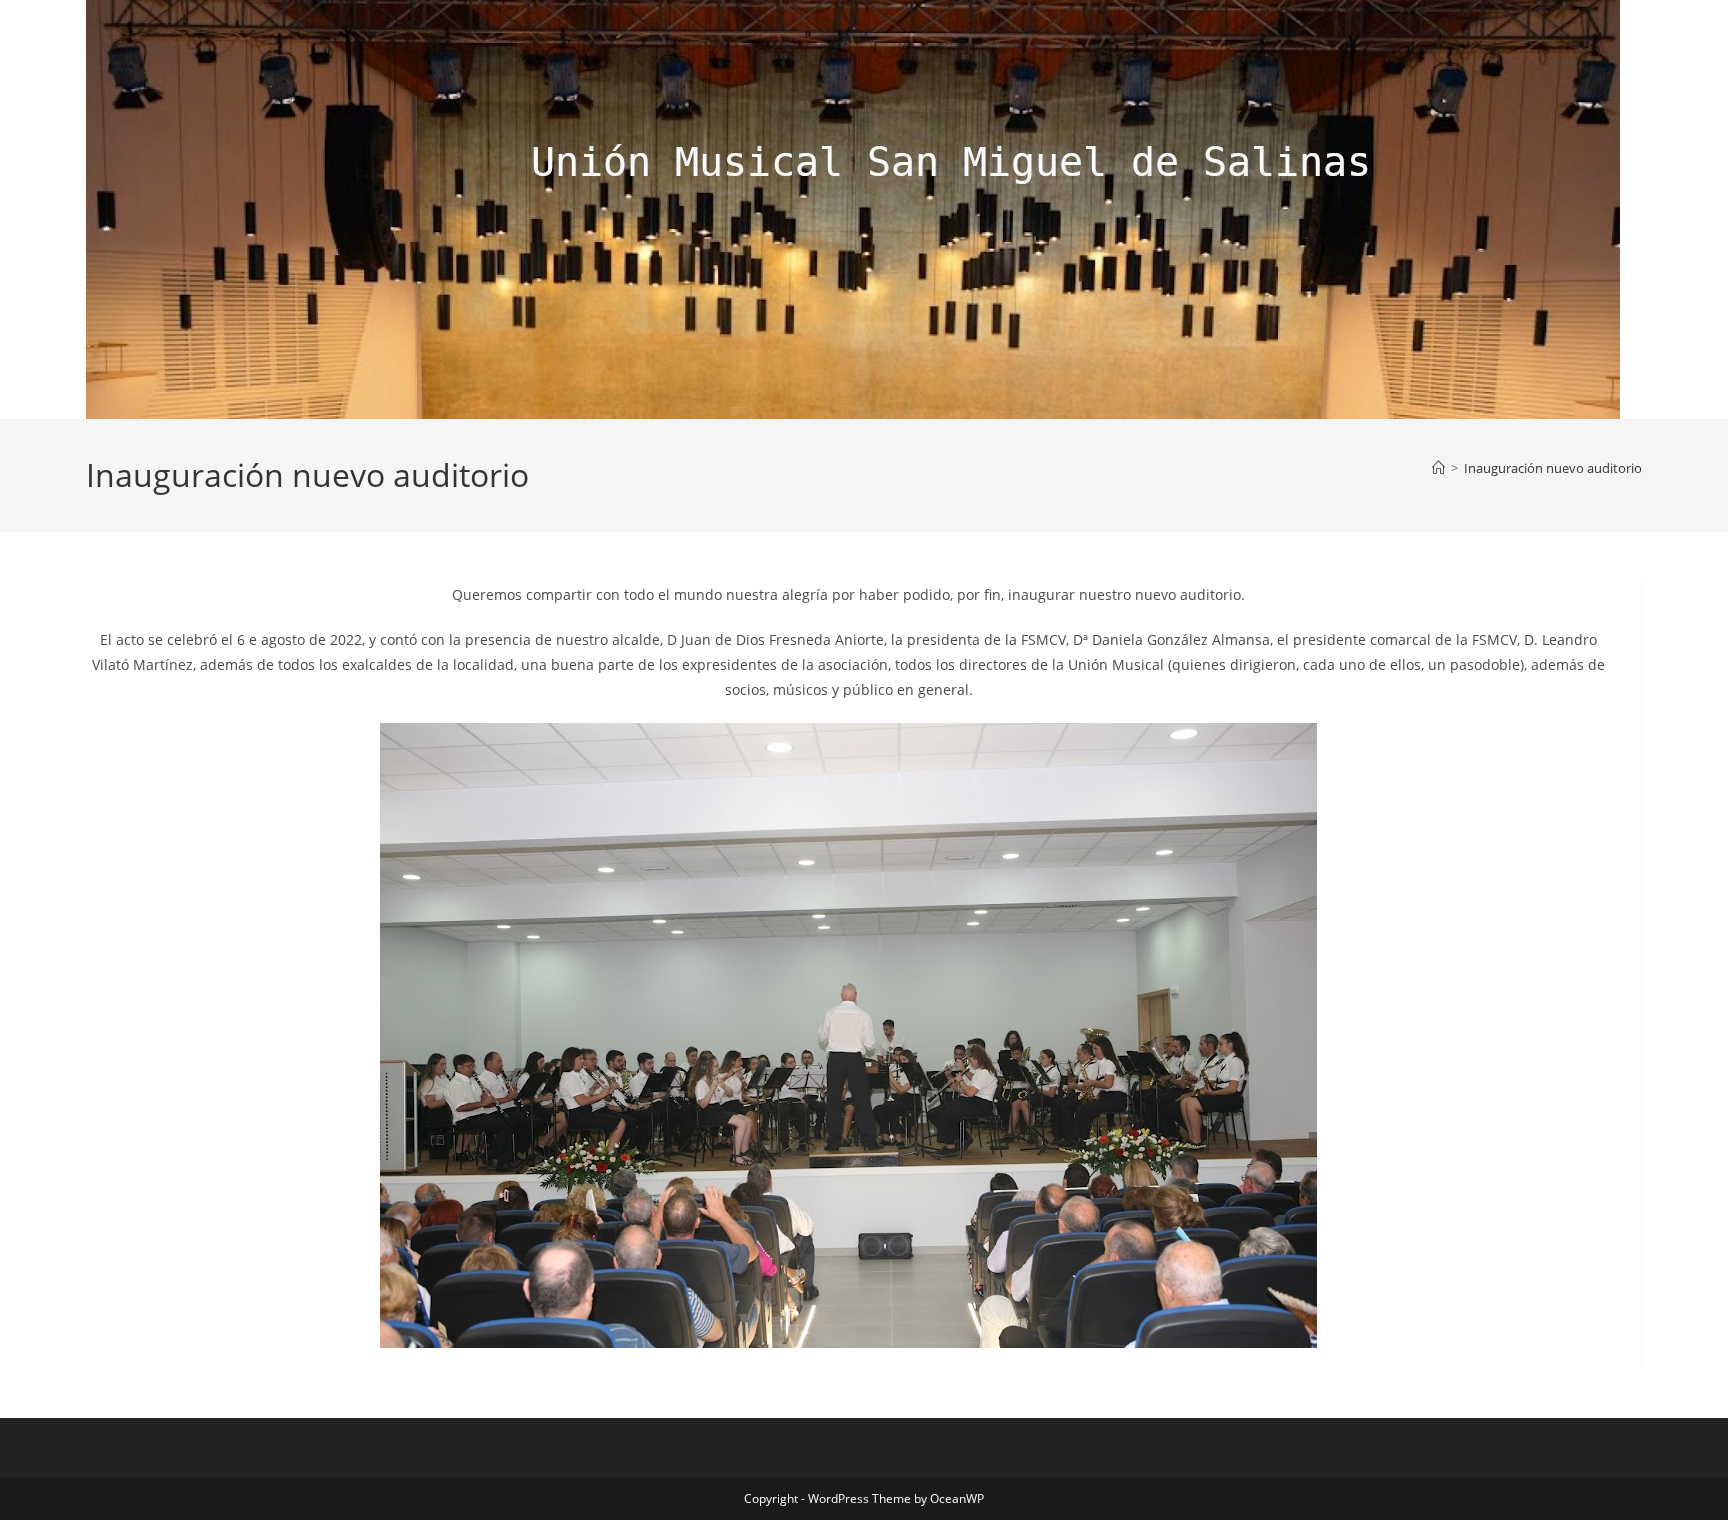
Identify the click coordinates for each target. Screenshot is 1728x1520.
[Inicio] (1438, 468)
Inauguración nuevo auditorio (1553, 468)
